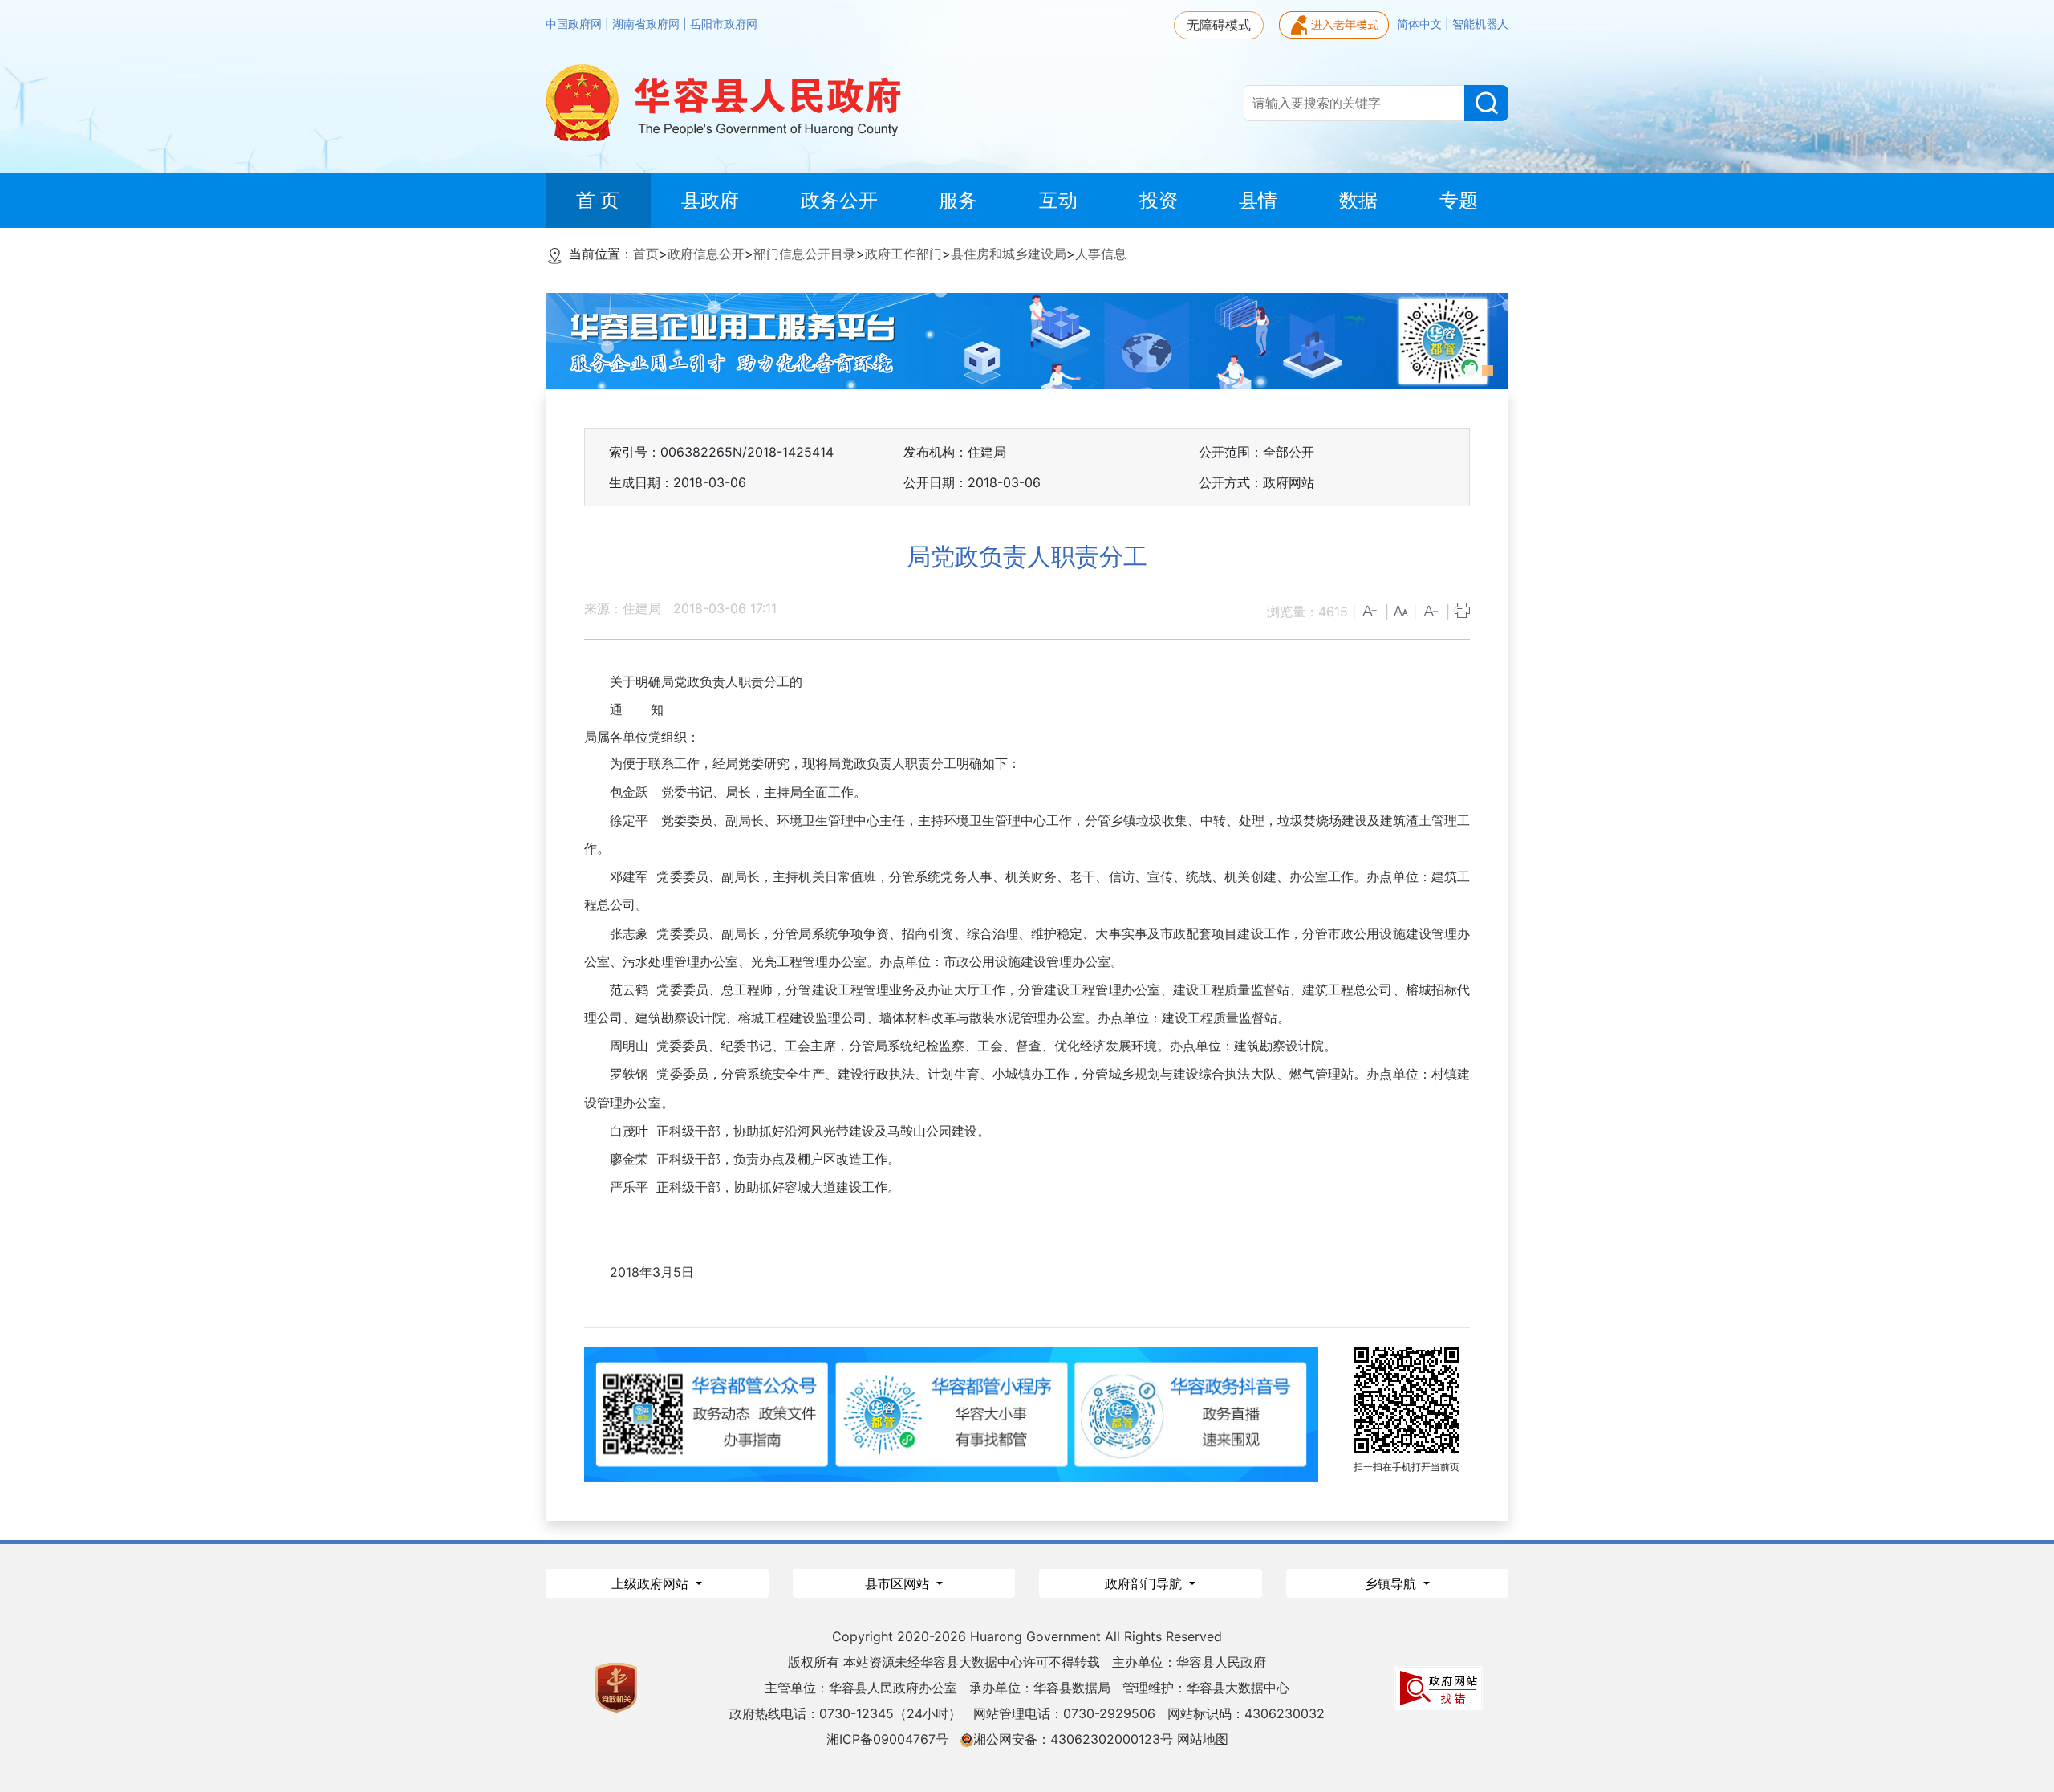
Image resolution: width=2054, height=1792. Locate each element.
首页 (646, 254)
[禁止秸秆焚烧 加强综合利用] (1250, 339)
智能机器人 (1480, 24)
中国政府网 (575, 24)
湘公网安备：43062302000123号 (1073, 1739)
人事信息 (1101, 254)
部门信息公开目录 (805, 254)
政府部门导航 (1145, 1583)
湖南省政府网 (647, 24)
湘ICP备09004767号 (887, 1739)
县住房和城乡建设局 (1009, 254)
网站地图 (1203, 1739)
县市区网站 (899, 1583)
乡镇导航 (1392, 1583)
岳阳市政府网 (724, 24)
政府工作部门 (903, 254)
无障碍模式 (1219, 25)
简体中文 (1421, 24)
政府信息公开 (706, 254)
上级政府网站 (652, 1583)
